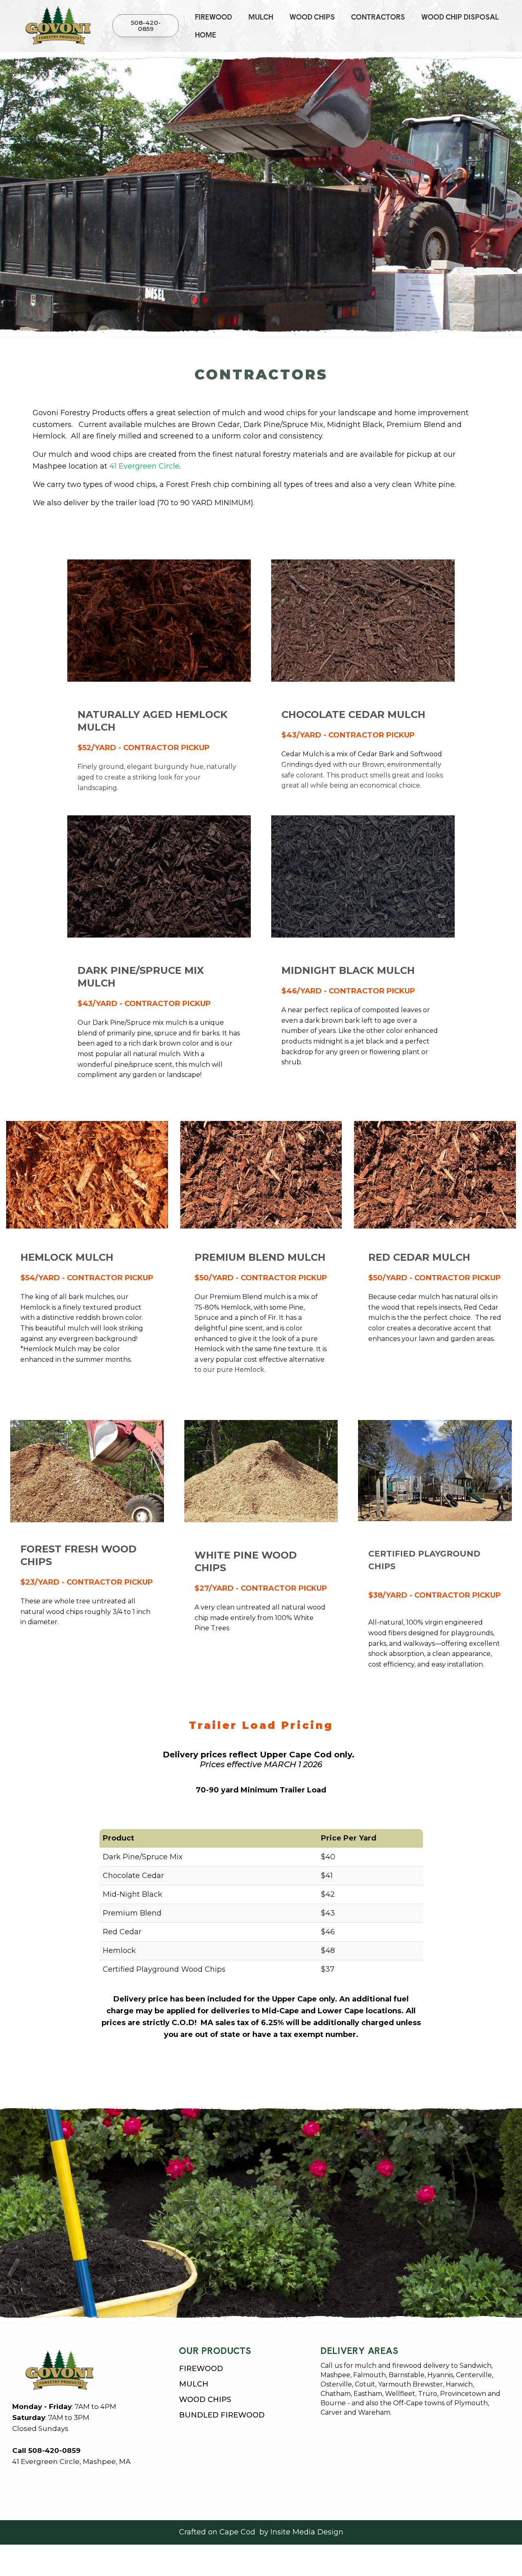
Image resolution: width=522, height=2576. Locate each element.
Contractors (378, 17)
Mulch (261, 17)
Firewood (213, 17)
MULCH (194, 2384)
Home (206, 35)
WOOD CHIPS (205, 2400)
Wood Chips (312, 17)
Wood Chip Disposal (460, 17)
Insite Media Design (307, 2532)
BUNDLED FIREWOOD (222, 2415)
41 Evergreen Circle (144, 466)
